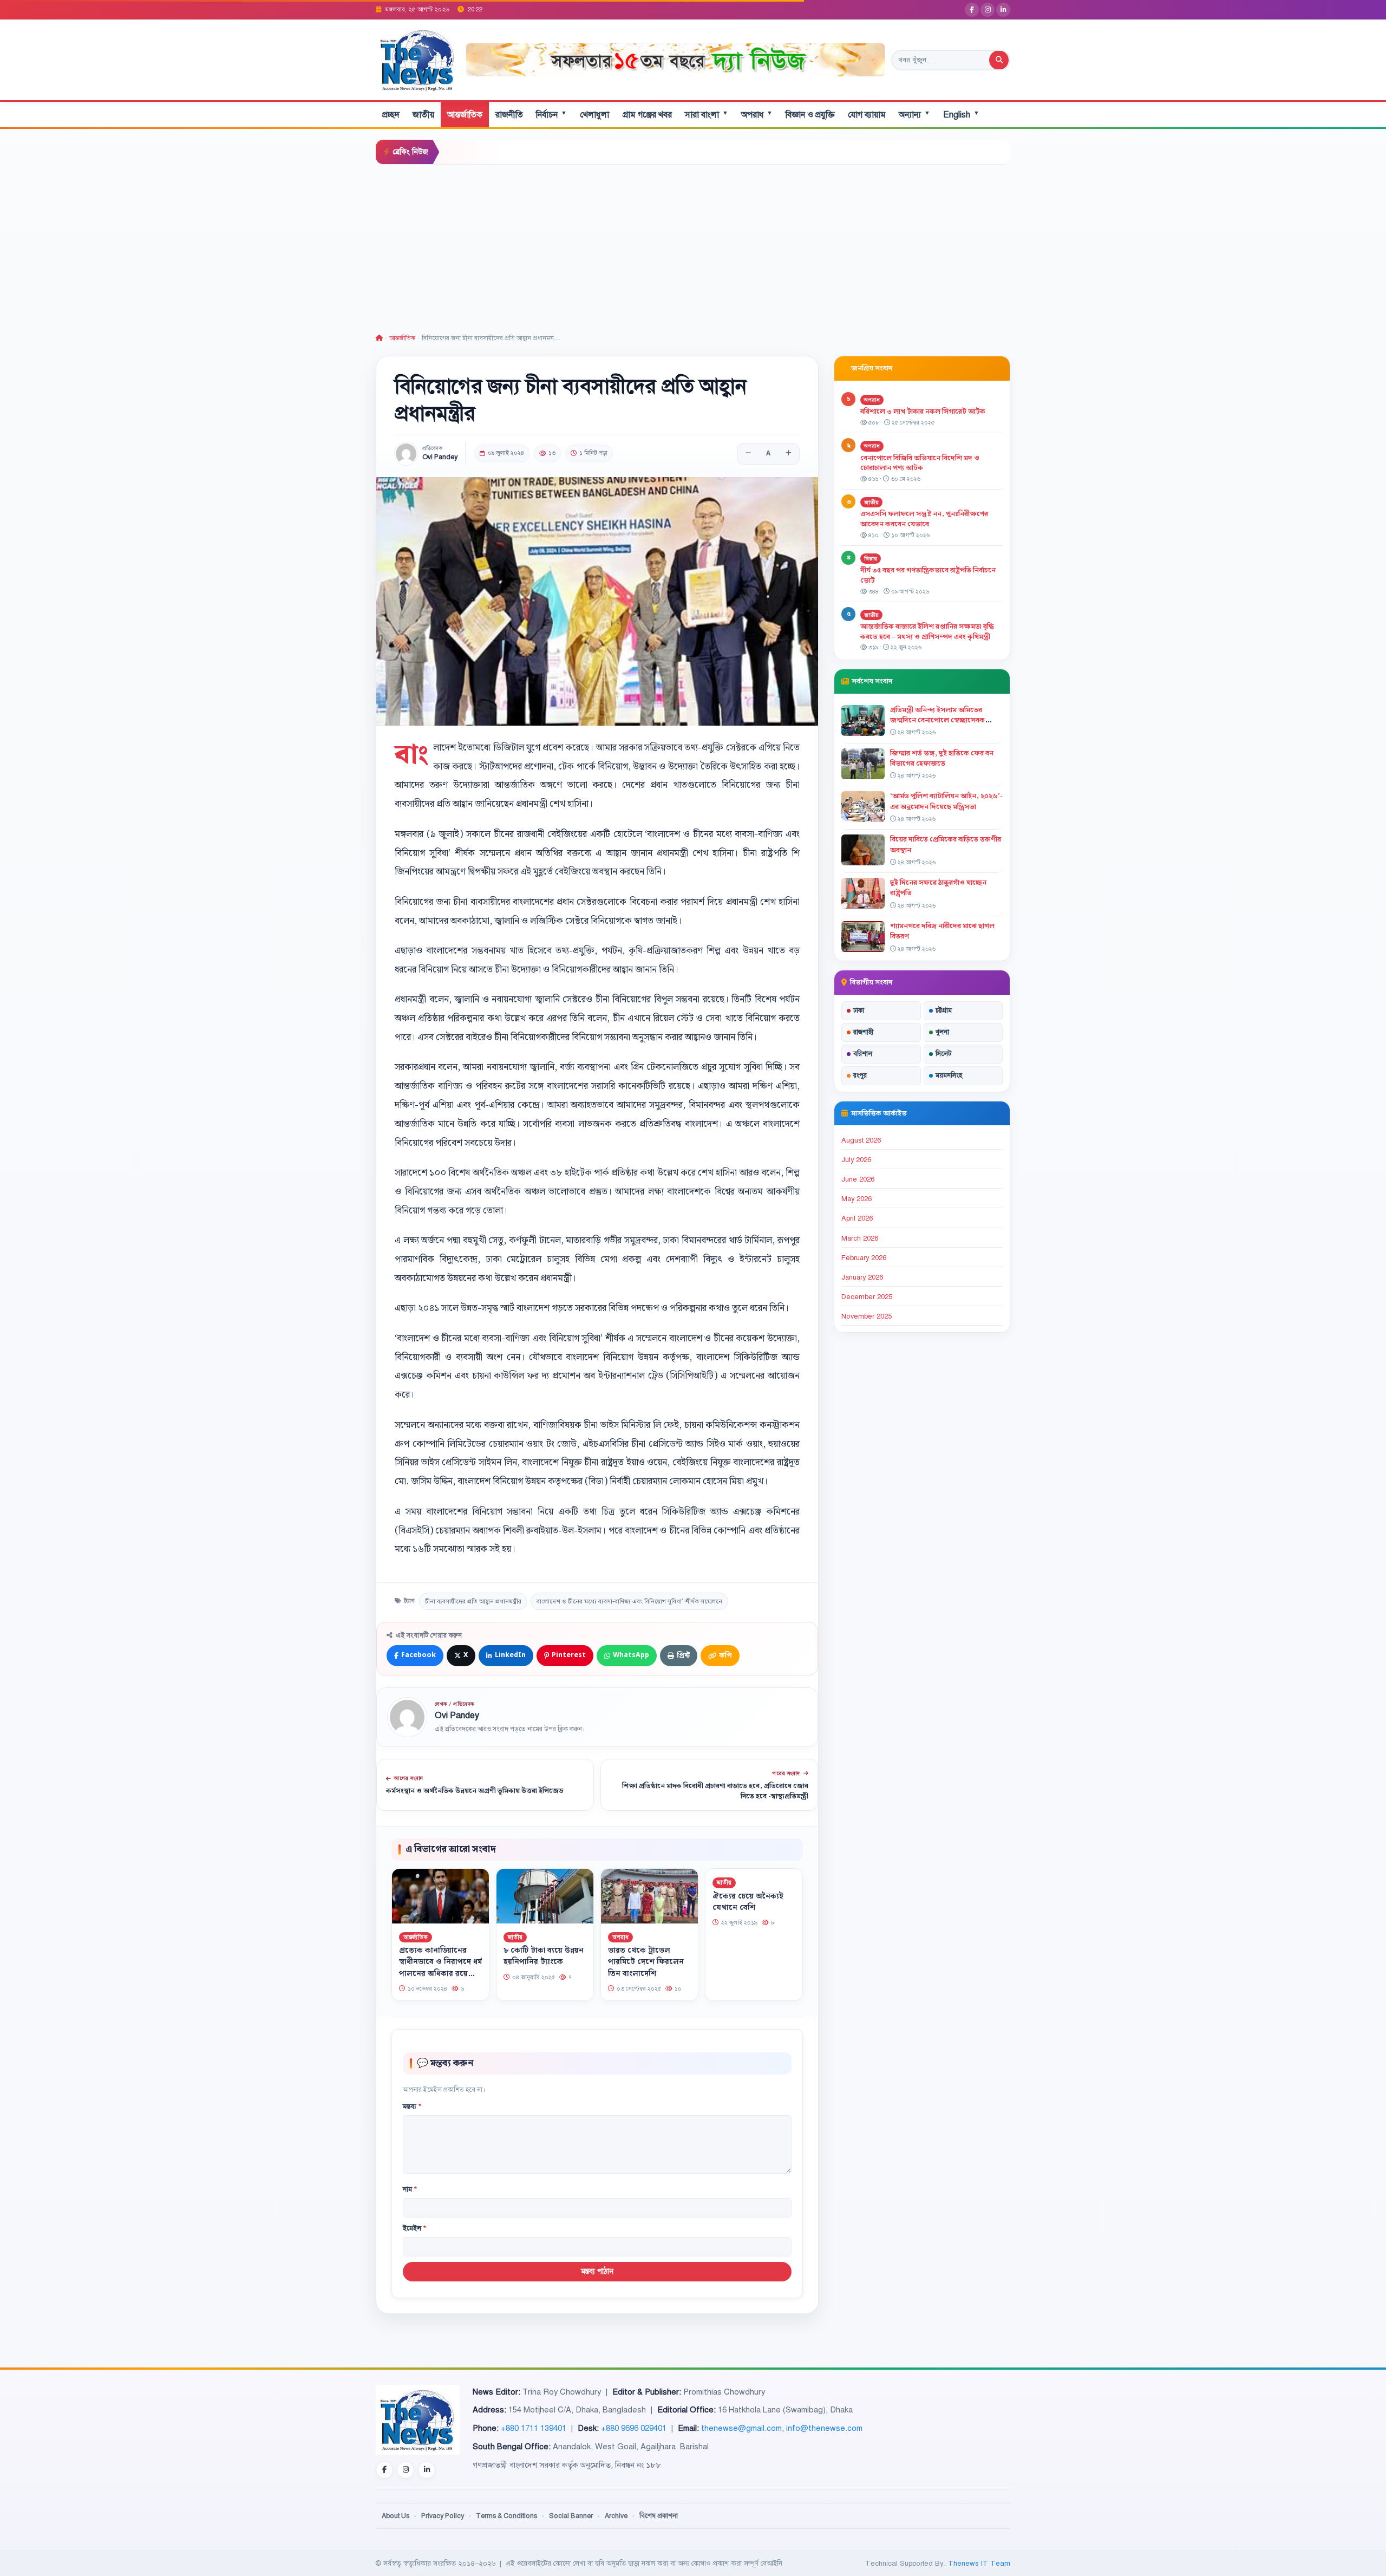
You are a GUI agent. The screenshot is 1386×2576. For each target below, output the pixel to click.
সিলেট (944, 1054)
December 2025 (867, 1297)
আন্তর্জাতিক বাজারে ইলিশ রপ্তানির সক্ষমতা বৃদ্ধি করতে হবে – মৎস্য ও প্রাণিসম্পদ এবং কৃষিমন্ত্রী (927, 632)
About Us (395, 2516)
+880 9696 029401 (634, 2428)
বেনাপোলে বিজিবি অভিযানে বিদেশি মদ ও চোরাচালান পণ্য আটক (920, 463)
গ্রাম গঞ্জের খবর (647, 115)
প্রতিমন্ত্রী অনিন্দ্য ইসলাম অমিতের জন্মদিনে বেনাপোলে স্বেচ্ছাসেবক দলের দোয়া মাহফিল (937, 720)
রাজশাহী (863, 1032)
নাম (410, 2189)
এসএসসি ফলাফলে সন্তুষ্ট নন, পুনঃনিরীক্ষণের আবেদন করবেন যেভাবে (924, 519)
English (961, 115)
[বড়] (788, 454)
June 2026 (858, 1179)
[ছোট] (748, 454)
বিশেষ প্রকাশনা (659, 2516)
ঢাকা (859, 1010)
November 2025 (867, 1316)
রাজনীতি (509, 115)
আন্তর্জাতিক (465, 115)
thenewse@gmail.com (741, 2428)
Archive (616, 2516)
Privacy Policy (443, 2516)
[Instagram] (988, 10)
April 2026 (857, 1218)
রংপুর (860, 1075)
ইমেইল (414, 2228)
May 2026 (857, 1199)
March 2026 (860, 1238)
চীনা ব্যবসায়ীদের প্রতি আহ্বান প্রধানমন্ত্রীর (473, 1601)
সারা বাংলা (707, 115)
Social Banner (571, 2516)
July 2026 (856, 1160)
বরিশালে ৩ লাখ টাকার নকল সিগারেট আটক (923, 412)
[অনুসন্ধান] (999, 60)
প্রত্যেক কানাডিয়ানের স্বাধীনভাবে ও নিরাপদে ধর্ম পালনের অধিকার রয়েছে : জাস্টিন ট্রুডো (440, 1968)
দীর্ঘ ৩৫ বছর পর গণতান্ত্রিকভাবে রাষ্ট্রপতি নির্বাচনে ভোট (928, 575)
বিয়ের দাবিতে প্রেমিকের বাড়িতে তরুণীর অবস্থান (946, 844)
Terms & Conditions (506, 2516)
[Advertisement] (693, 246)
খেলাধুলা (594, 115)
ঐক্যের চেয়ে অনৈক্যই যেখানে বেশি (748, 1902)
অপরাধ (757, 115)
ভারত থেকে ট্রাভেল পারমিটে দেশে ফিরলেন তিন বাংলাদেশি (646, 1962)
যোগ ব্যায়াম (867, 115)
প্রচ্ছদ (391, 115)
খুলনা (942, 1032)
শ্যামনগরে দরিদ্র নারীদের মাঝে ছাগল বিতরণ (942, 931)
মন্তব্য (412, 2107)
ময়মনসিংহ (949, 1075)
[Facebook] (972, 10)
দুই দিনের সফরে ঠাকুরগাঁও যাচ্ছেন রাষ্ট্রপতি (938, 888)
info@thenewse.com (824, 2428)
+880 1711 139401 (534, 2428)
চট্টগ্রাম (944, 1010)
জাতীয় (423, 115)
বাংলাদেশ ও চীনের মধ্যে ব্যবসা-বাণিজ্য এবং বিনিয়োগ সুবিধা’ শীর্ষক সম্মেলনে (629, 1601)
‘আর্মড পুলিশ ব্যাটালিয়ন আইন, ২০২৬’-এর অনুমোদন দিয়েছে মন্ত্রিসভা (946, 801)
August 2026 (861, 1140)
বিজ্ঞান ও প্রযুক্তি (810, 115)
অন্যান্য (914, 115)
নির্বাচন (551, 115)
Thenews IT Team (979, 2563)
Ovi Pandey (440, 457)
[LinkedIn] (1003, 10)
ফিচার (871, 559)
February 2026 (864, 1258)
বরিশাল (863, 1054)
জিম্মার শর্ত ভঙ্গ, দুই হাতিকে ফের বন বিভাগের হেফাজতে (942, 758)
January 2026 (862, 1277)
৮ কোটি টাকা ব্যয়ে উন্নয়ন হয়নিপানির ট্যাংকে (544, 1957)
